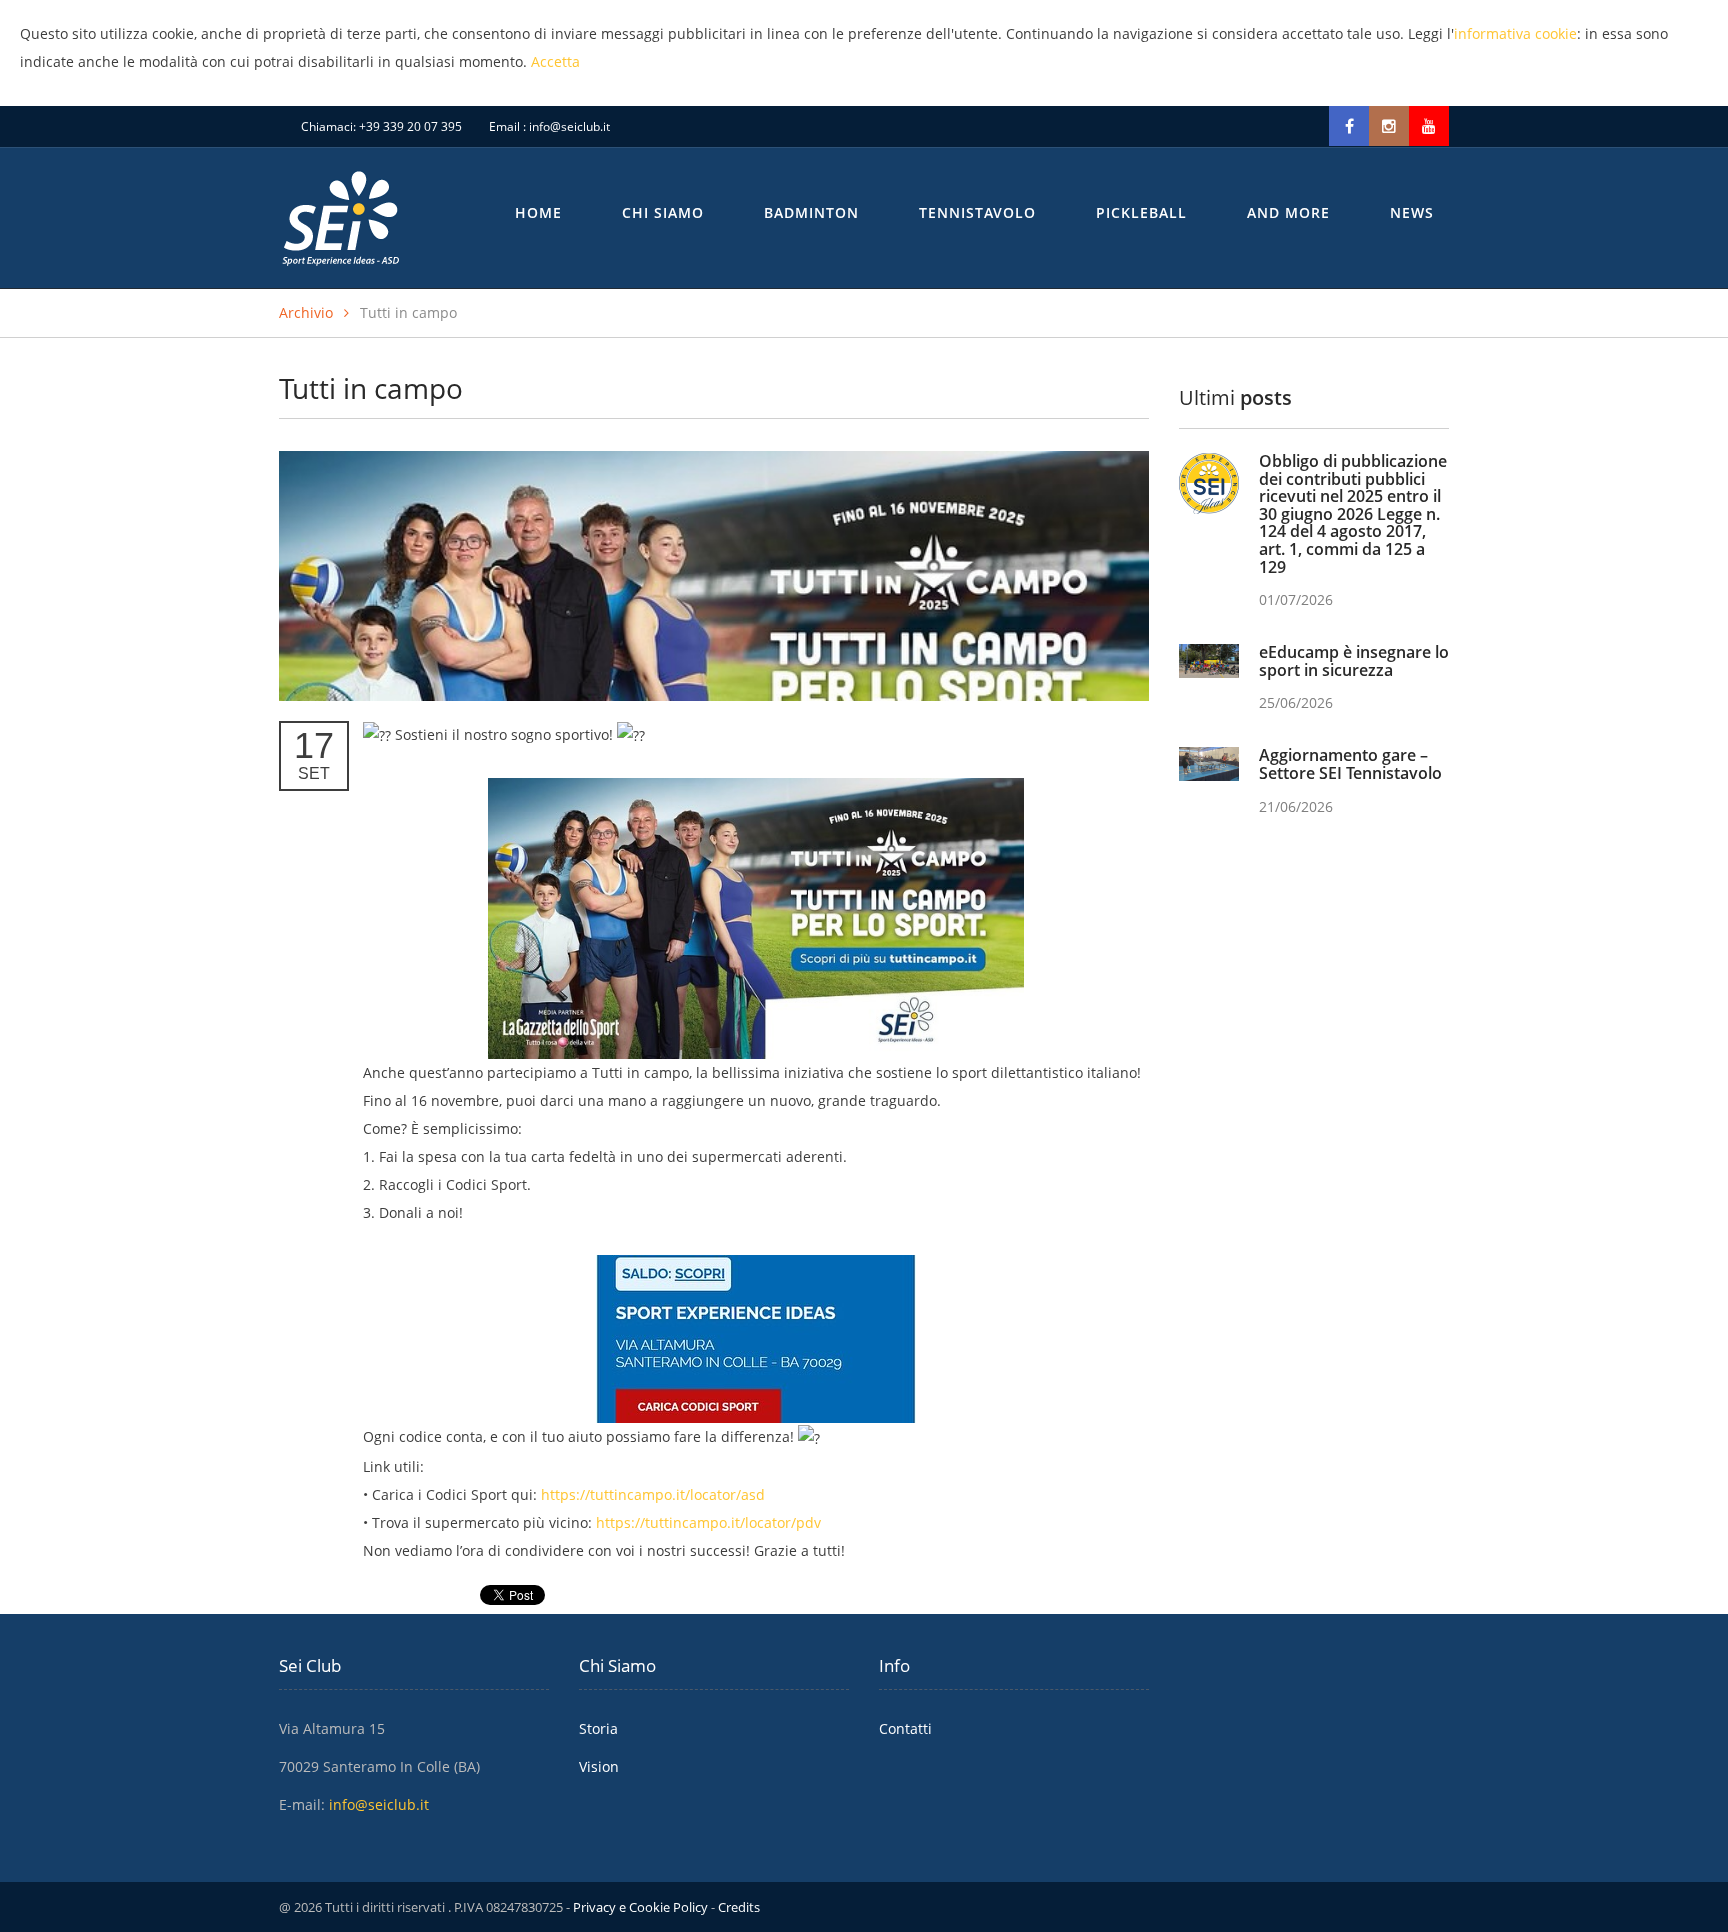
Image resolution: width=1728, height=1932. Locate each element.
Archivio (306, 312)
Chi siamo (663, 212)
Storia (598, 1728)
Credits (739, 1907)
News (1412, 212)
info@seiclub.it (569, 126)
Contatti (905, 1728)
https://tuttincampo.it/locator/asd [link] (653, 1494)
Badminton (811, 212)
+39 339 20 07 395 (410, 126)
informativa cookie (1515, 33)
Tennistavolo (977, 212)
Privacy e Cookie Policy (640, 1907)
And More (1288, 212)
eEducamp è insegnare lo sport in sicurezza (1354, 661)
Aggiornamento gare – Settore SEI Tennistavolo (1350, 764)
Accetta (555, 61)
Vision (599, 1766)
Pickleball (1141, 212)
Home (538, 212)
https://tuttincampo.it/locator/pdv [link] (708, 1522)
